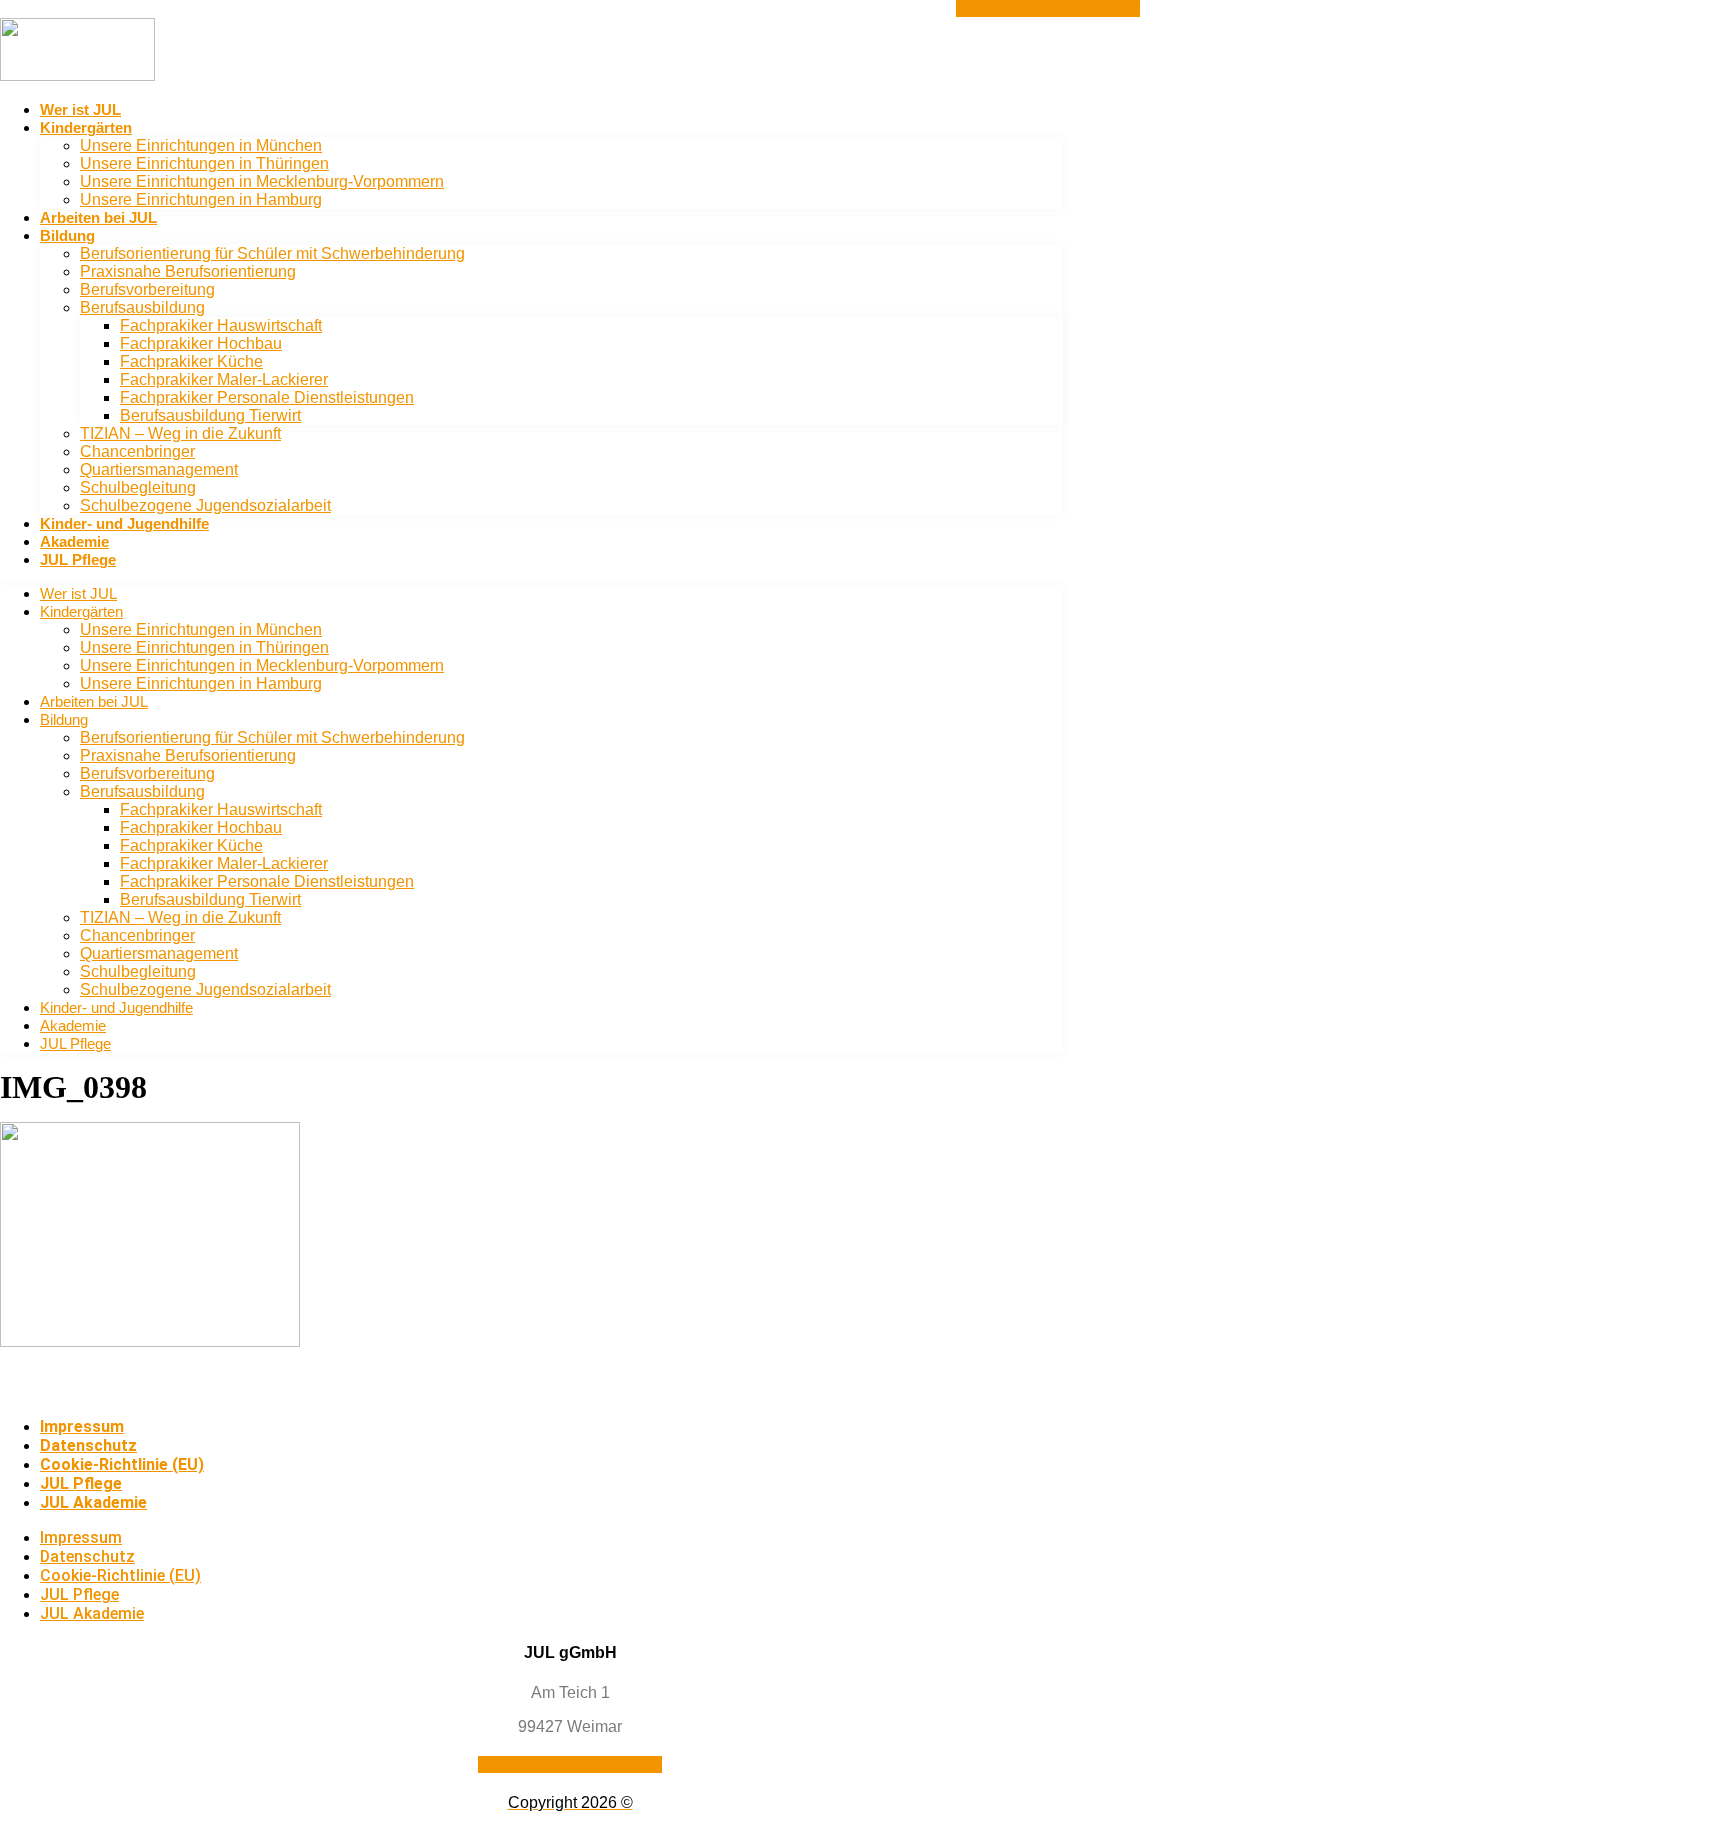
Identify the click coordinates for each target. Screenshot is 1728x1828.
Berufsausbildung (142, 307)
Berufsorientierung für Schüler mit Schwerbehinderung (272, 253)
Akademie (74, 541)
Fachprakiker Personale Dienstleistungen (267, 397)
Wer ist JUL (80, 109)
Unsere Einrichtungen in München (201, 145)
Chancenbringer (137, 451)
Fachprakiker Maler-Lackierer (224, 379)
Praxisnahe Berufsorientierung (188, 271)
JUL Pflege (78, 559)
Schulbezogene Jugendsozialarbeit (205, 505)
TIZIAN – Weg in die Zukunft (180, 433)
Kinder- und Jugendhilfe (124, 523)
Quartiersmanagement (159, 469)
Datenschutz (88, 1445)
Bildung (67, 235)
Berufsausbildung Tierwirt (210, 415)
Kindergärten (86, 127)
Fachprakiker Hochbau (201, 343)
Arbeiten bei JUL (98, 217)
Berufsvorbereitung (147, 289)
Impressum (82, 1426)
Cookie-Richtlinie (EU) (122, 1464)
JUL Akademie (93, 1502)
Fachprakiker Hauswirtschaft (221, 325)
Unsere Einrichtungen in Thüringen (204, 163)
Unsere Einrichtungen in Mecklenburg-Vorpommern (262, 181)
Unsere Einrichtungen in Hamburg (201, 199)
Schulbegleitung (138, 487)
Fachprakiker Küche (191, 361)
